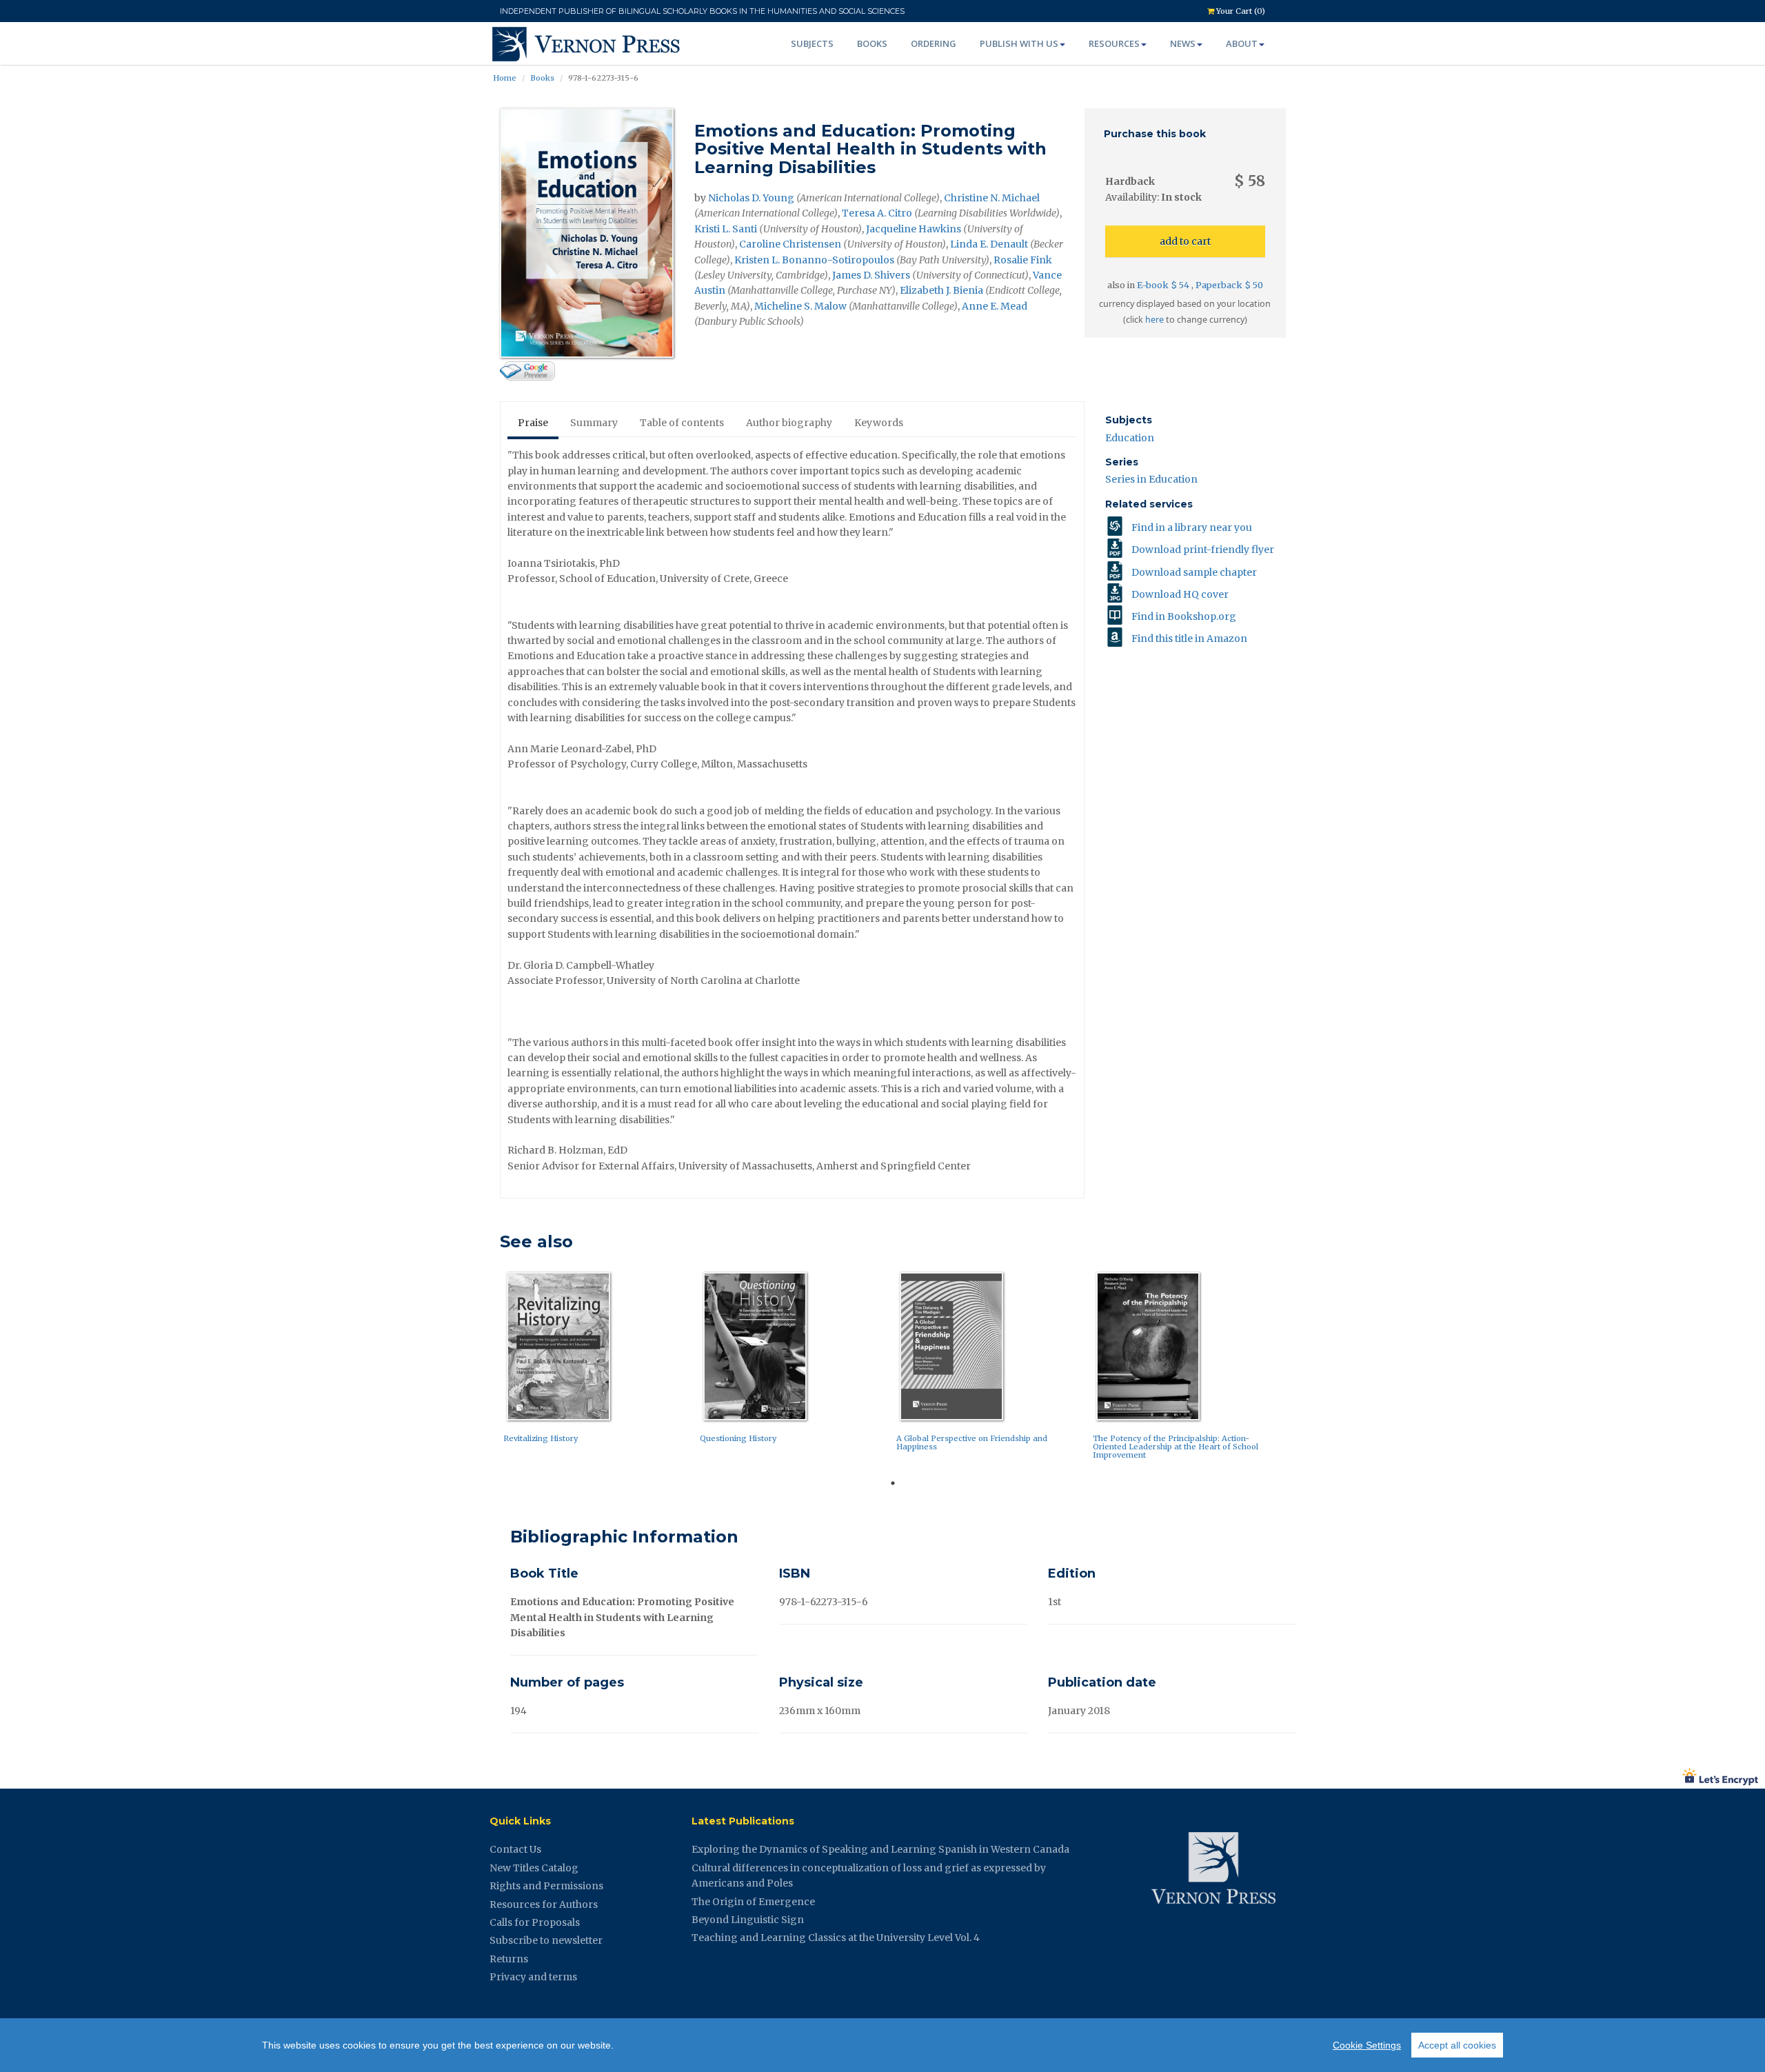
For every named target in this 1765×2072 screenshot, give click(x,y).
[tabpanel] (598, 1361)
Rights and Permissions (546, 1886)
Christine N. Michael (992, 198)
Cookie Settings (1367, 2045)
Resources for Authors (544, 1904)
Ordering (934, 43)
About (1242, 43)
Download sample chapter (1194, 572)
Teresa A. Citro (877, 213)
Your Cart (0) (1240, 11)
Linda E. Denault (989, 244)
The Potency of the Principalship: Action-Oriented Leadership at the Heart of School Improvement (1176, 1447)
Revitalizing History (541, 1438)
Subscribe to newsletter (546, 1940)
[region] (882, 2045)
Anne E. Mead (995, 306)
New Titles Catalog (534, 1868)
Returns (509, 1959)
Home (505, 78)
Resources (1114, 43)
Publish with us (1019, 43)
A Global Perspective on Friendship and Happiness (972, 1442)
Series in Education (1151, 479)
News (1183, 43)
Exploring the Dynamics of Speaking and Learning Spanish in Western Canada (880, 1849)
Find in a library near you (1192, 527)
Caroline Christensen (790, 244)
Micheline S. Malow (800, 306)
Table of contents (682, 423)
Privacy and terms (533, 1977)
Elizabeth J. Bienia (941, 290)
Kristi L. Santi (726, 229)
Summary (594, 423)
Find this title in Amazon (1189, 638)
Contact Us (515, 1849)
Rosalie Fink (1023, 260)
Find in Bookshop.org (1184, 616)
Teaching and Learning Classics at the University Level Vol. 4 (836, 1938)
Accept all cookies (1457, 2045)
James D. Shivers (871, 275)
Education (1130, 438)
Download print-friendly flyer (1203, 550)
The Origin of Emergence (753, 1902)
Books (872, 43)
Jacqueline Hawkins (914, 229)
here (1154, 320)
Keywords (879, 423)
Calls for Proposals (535, 1922)
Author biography (789, 423)
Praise (533, 423)
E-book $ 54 (1164, 285)
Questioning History (738, 1438)
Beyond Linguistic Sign (748, 1920)
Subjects (812, 43)
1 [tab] (893, 1483)
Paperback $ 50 (1229, 285)
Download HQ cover (1180, 594)
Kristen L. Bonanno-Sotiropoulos (814, 260)
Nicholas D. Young (751, 198)
